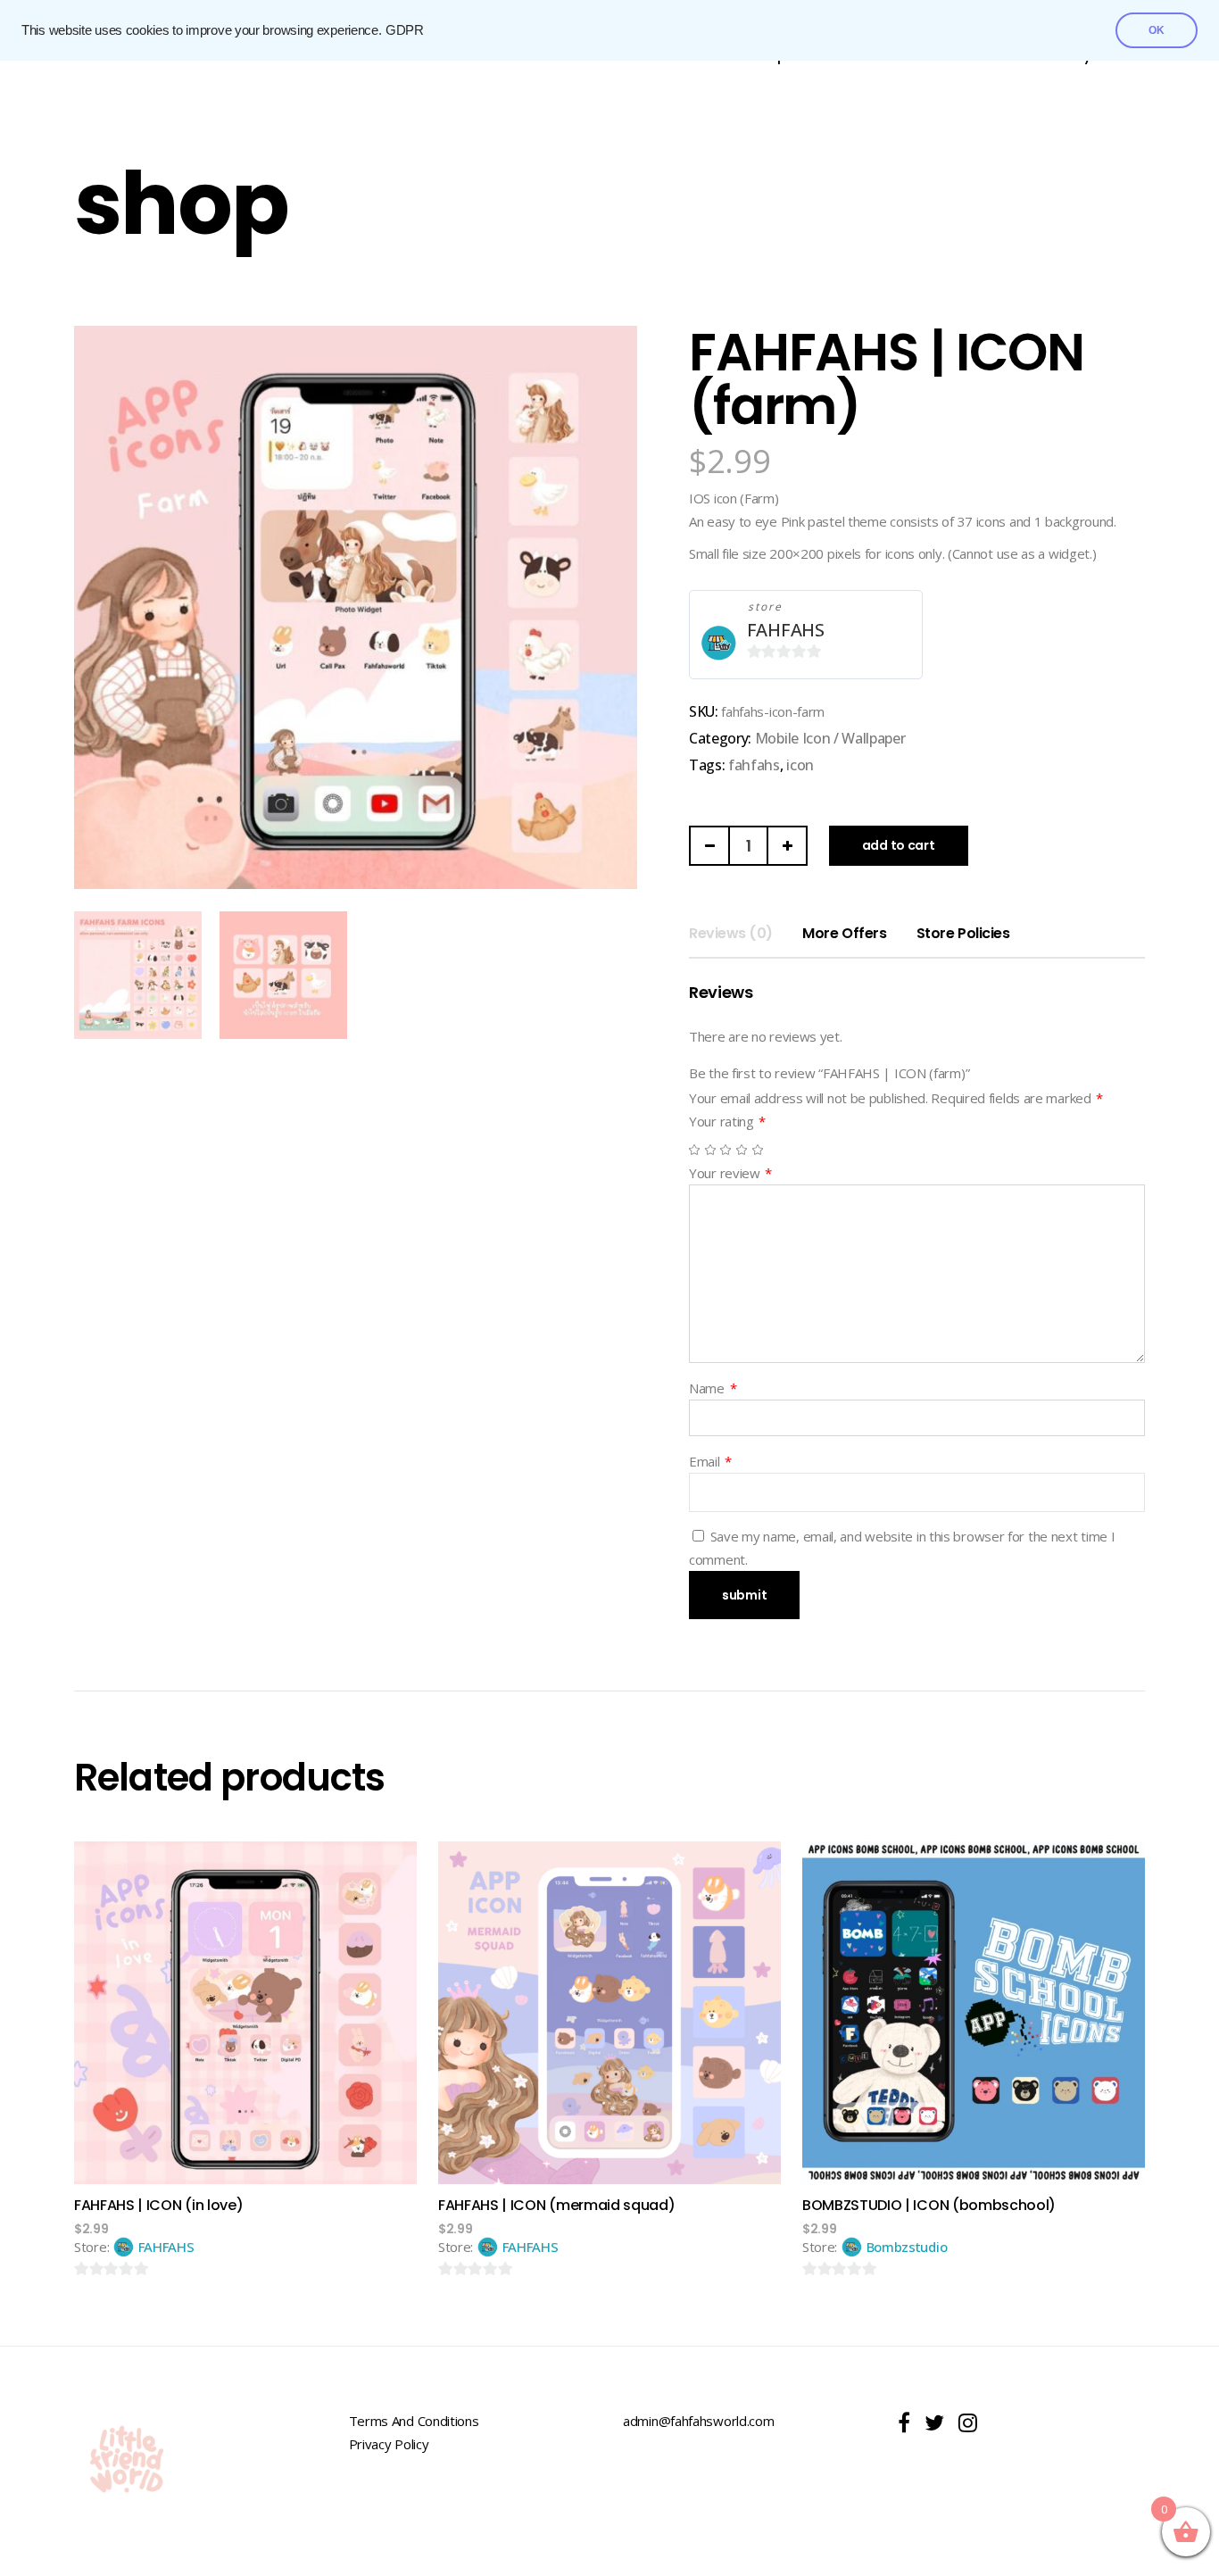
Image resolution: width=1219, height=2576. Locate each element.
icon (800, 765)
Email (710, 1461)
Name (713, 1388)
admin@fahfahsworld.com (698, 2421)
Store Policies (963, 933)
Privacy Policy (389, 2444)
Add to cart (899, 845)
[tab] (731, 934)
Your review (730, 1173)
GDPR (405, 30)
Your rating (727, 1121)
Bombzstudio (907, 2247)
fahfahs (754, 765)
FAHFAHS (786, 630)
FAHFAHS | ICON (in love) (158, 2205)
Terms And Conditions (414, 2421)
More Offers (844, 933)
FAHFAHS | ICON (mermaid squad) (556, 2205)
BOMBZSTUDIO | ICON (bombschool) (929, 2205)
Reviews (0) (731, 933)
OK (1157, 30)
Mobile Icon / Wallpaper (830, 738)
